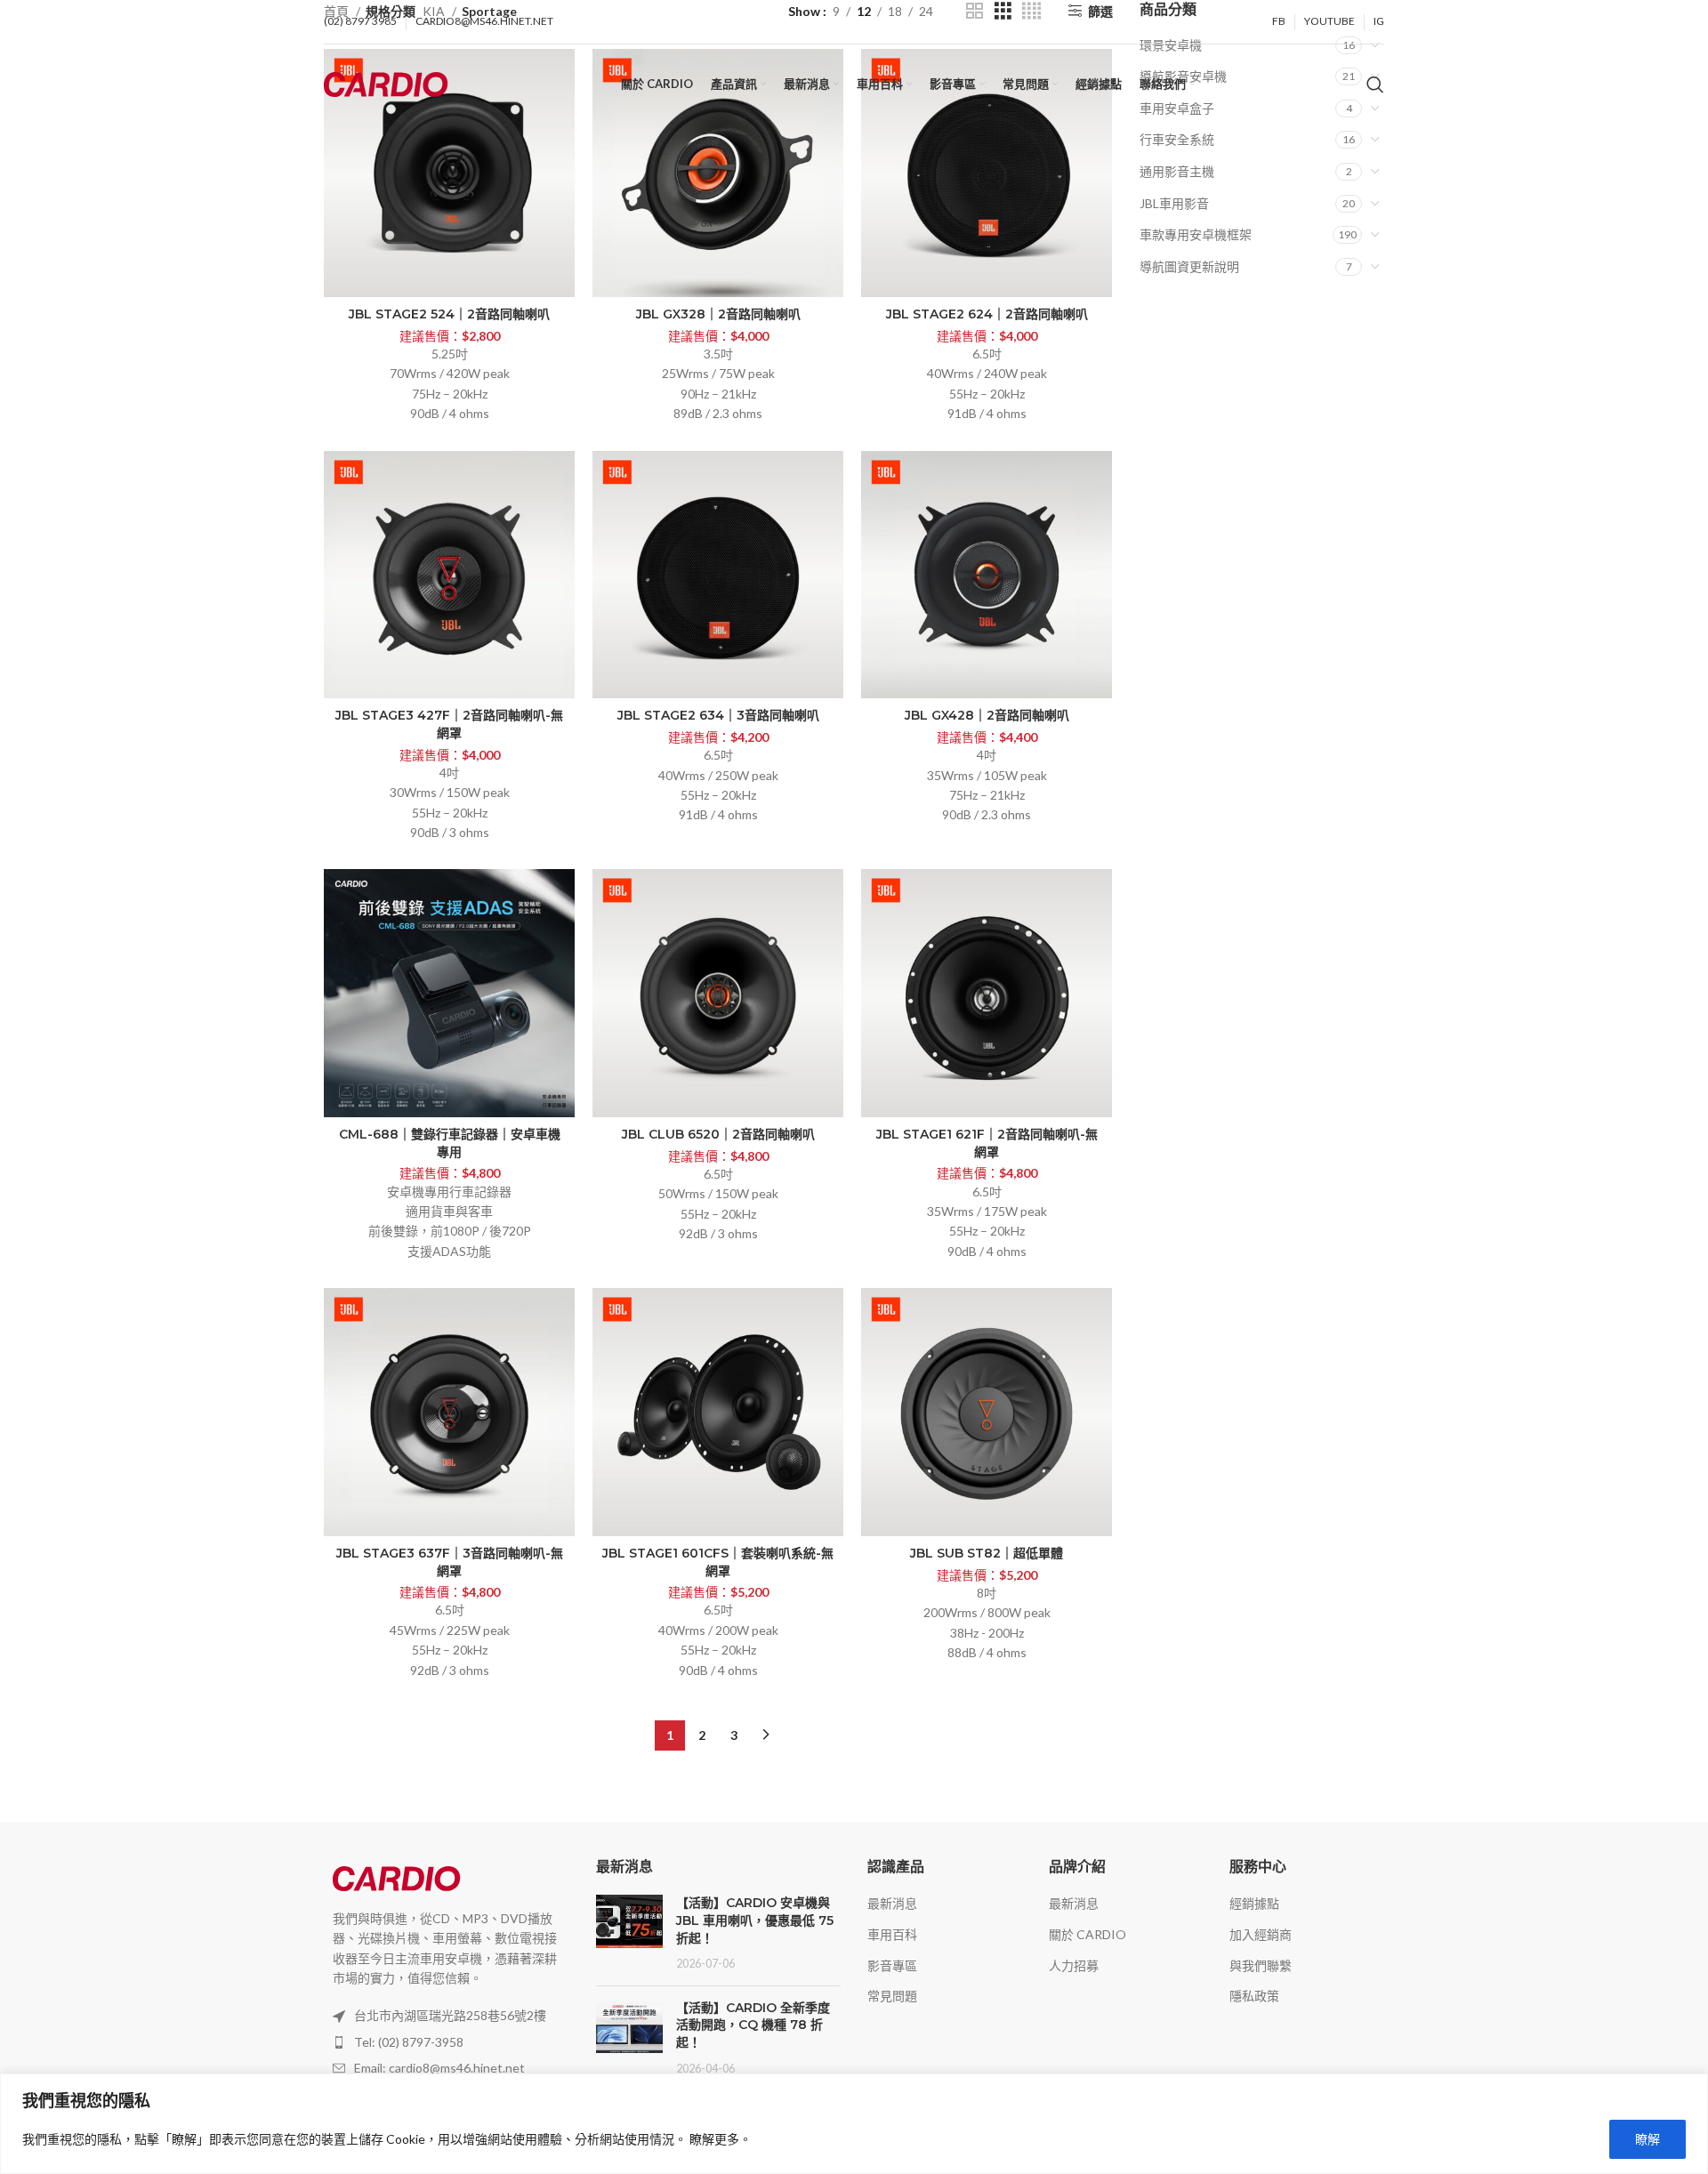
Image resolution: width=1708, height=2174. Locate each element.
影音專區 (892, 1965)
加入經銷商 (1261, 1934)
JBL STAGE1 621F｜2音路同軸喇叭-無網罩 (987, 1143)
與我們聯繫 (1261, 1965)
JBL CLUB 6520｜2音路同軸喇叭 (718, 1134)
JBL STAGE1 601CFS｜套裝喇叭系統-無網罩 (718, 1562)
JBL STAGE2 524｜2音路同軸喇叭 (449, 314)
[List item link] (447, 2042)
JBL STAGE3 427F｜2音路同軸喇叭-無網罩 (449, 724)
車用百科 (892, 1934)
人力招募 (1074, 1965)
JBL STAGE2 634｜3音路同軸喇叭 (718, 715)
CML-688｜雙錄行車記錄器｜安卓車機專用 (450, 1143)
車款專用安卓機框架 (1196, 234)
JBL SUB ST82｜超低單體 (987, 1553)
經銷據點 (1254, 1903)
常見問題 (892, 1996)
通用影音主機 (1177, 171)
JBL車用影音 (1174, 203)
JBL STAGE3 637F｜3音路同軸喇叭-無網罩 (450, 1562)
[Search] (1375, 85)
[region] (854, 2124)
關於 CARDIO (1088, 1934)
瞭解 (1648, 2139)
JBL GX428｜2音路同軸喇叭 (987, 715)
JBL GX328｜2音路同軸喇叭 (718, 314)
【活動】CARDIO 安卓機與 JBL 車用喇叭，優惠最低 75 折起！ (755, 1920)
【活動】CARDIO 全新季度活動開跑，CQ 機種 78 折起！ (753, 2025)
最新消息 (892, 1903)
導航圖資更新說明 (1189, 266)
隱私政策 (1254, 1996)
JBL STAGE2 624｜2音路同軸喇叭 (987, 314)
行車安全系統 (1177, 139)
